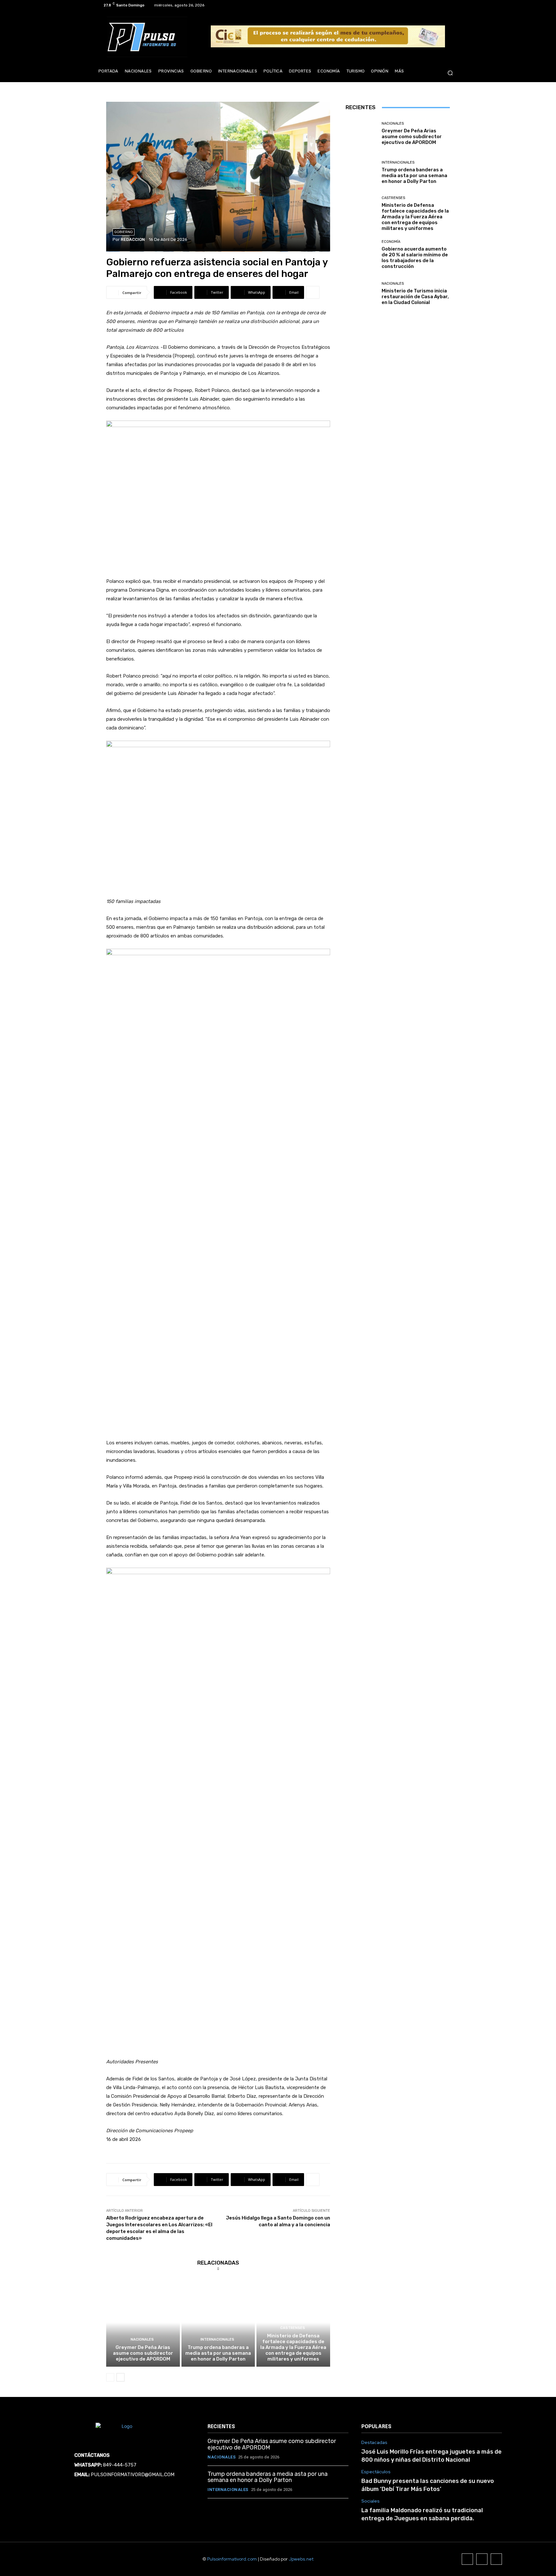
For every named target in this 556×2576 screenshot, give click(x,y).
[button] (450, 73)
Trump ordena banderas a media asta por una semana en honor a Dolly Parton (218, 2353)
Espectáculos (376, 2472)
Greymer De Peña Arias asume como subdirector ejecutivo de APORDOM (143, 2353)
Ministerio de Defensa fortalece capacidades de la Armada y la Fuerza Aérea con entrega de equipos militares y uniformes (293, 2347)
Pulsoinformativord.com (232, 2559)
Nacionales (142, 2339)
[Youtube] (454, 5)
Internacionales (217, 2339)
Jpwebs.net (301, 2559)
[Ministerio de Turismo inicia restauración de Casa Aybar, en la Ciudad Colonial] (361, 294)
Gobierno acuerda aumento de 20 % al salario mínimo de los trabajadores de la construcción (415, 258)
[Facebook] (431, 5)
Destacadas (374, 2443)
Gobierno (124, 232)
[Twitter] (446, 5)
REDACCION (133, 239)
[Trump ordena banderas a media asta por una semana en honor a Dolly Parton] (218, 2323)
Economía (391, 242)
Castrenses (293, 2328)
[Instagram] (438, 5)
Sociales (371, 2501)
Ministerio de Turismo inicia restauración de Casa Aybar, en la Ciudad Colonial (415, 297)
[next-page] (120, 2377)
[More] (313, 292)
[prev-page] (110, 2377)
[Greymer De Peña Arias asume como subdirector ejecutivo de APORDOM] (143, 2323)
